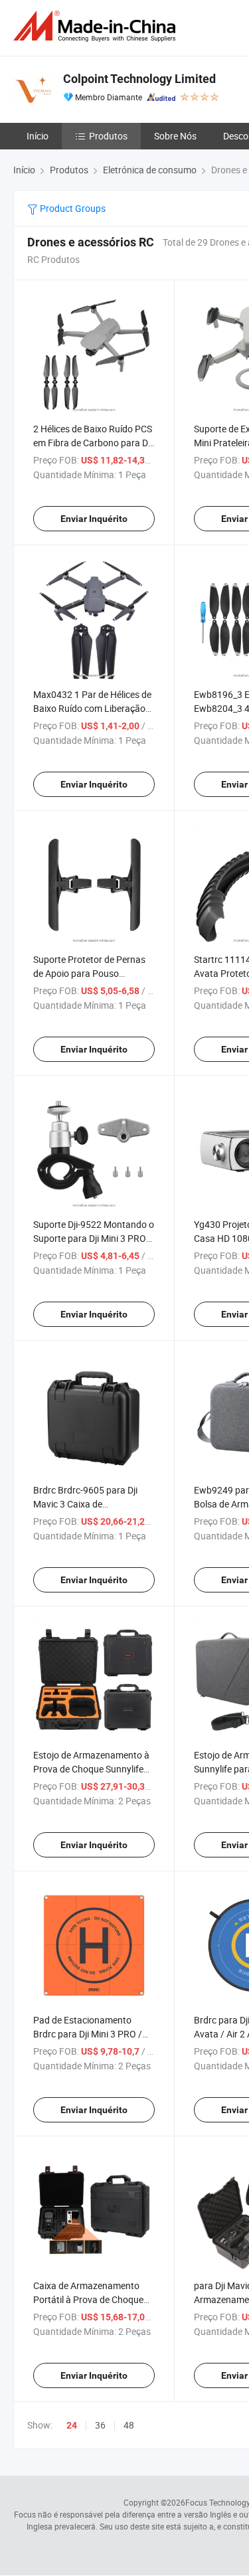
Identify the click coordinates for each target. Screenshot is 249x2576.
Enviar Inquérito (94, 519)
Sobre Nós (175, 136)
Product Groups (72, 208)
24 (72, 2425)
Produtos (108, 136)
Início (38, 136)
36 (100, 2425)
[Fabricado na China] (97, 26)
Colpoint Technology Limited (139, 79)
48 (129, 2425)
